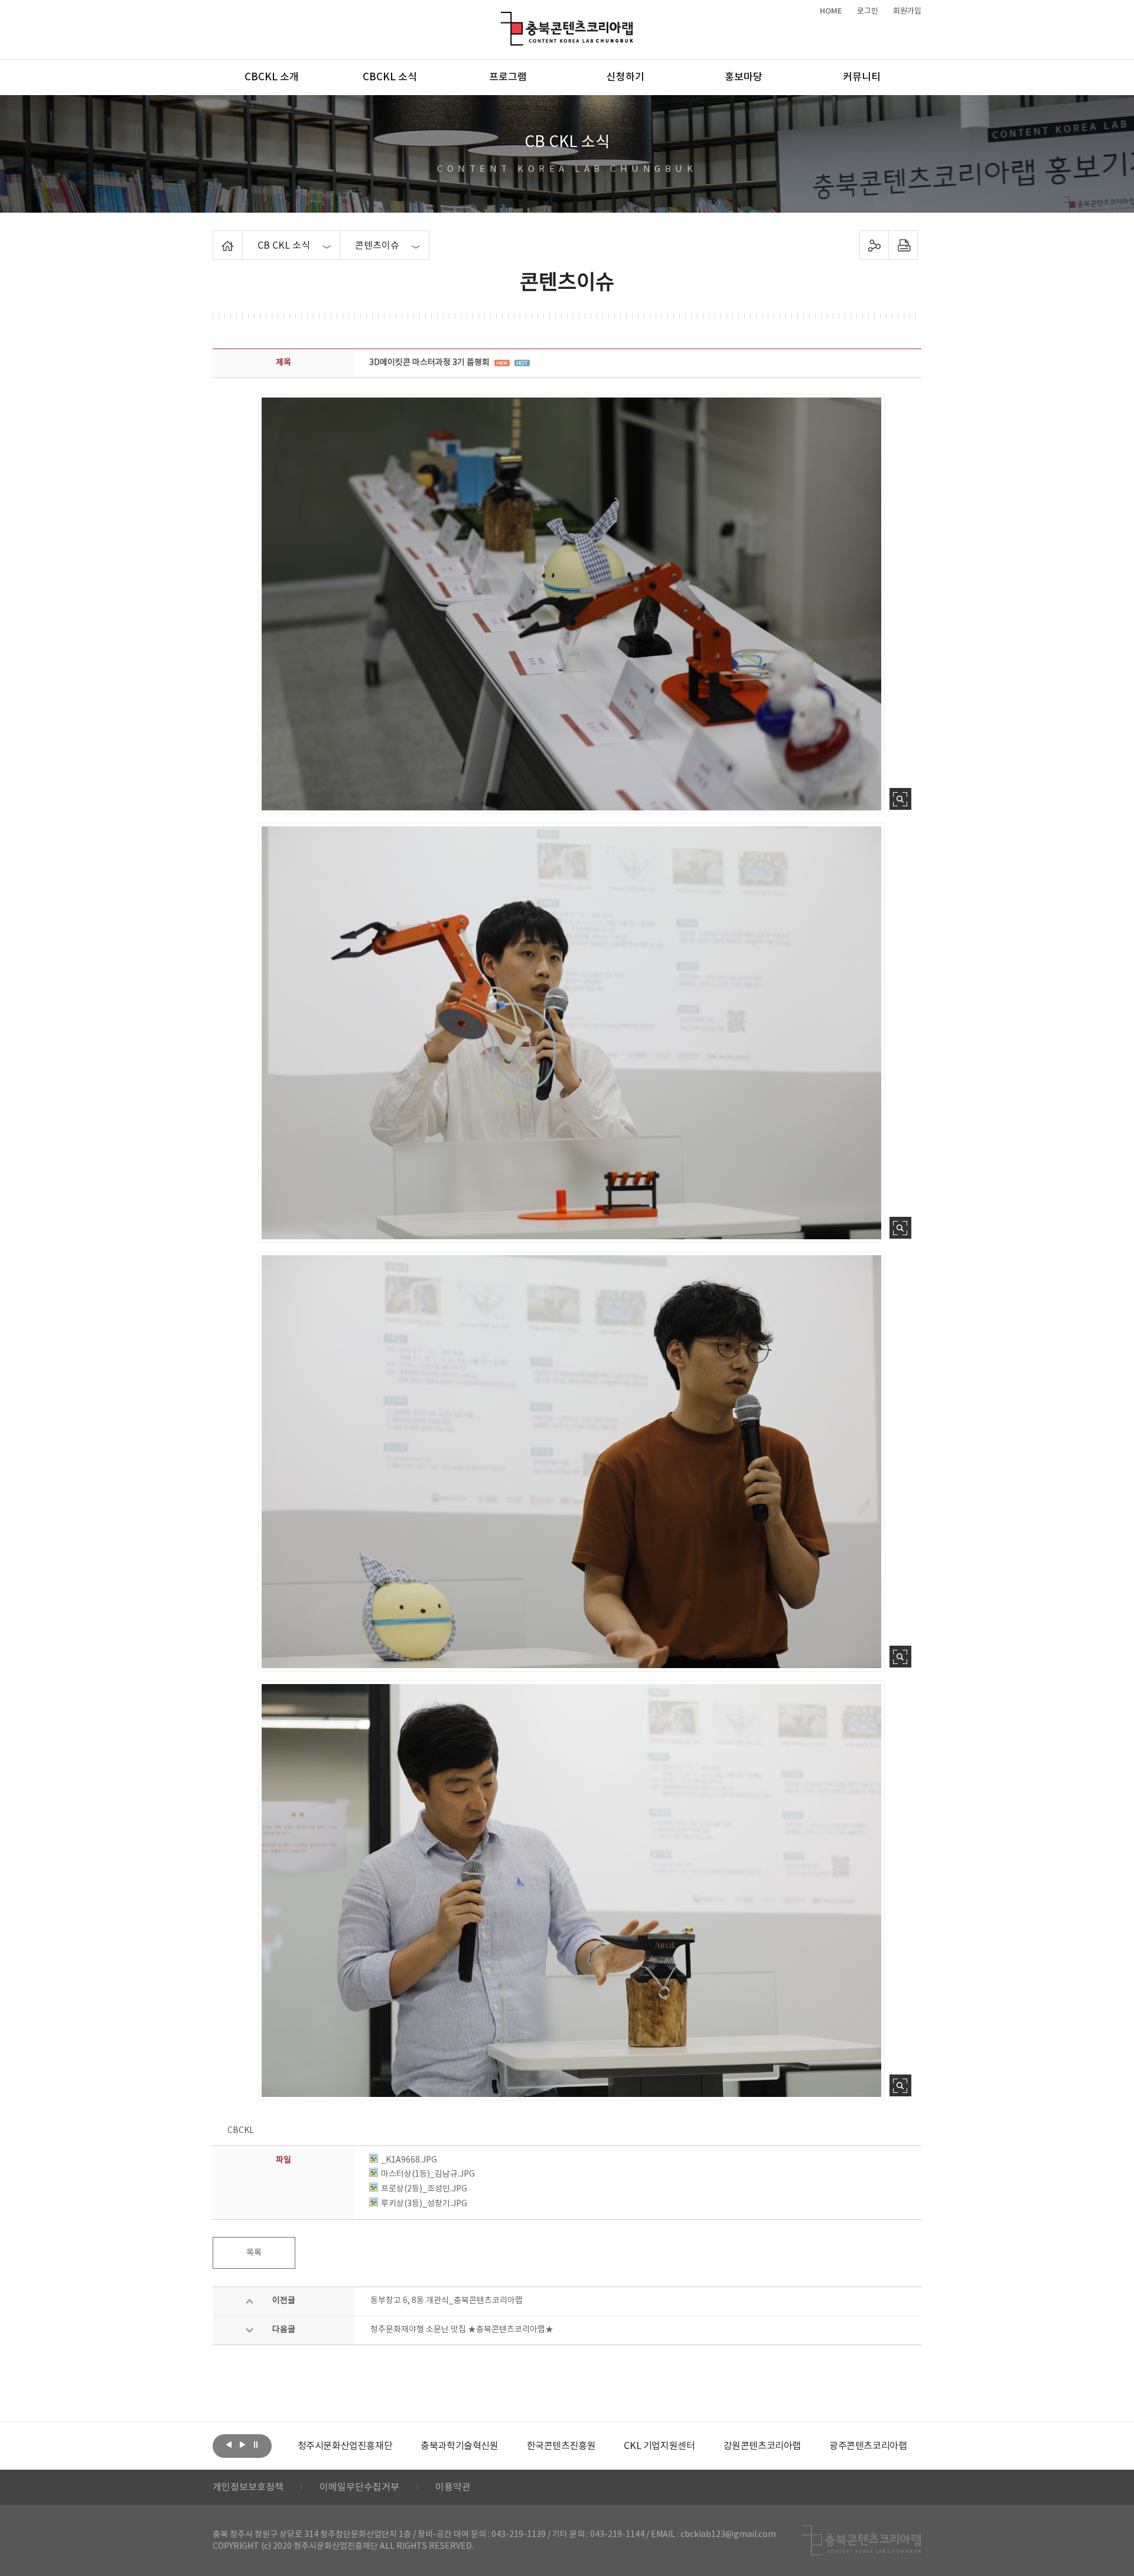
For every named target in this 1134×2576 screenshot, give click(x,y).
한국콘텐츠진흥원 (447, 2446)
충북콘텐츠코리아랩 (504, 19)
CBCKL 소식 (390, 77)
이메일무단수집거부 (359, 2487)
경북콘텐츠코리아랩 (860, 2446)
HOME (831, 11)
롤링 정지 (256, 2445)
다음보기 (242, 2445)
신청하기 (625, 77)
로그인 (868, 11)
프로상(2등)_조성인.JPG (424, 2189)
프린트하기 (903, 245)
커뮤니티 (862, 77)
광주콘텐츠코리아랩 (755, 2446)
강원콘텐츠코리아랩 (648, 2446)
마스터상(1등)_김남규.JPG (428, 2174)
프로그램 (508, 77)
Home (216, 237)
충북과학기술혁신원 (346, 2446)
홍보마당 (744, 77)
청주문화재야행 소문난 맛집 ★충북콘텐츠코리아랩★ (462, 2330)
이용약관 (453, 2487)
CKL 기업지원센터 (546, 2446)
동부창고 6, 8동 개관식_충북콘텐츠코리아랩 (447, 2301)
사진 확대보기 (900, 799)
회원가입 (907, 11)
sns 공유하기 (874, 245)
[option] (346, 2446)
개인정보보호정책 (248, 2487)
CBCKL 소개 (272, 77)
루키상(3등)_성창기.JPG (424, 2204)
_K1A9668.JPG (409, 2160)
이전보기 (229, 2445)
